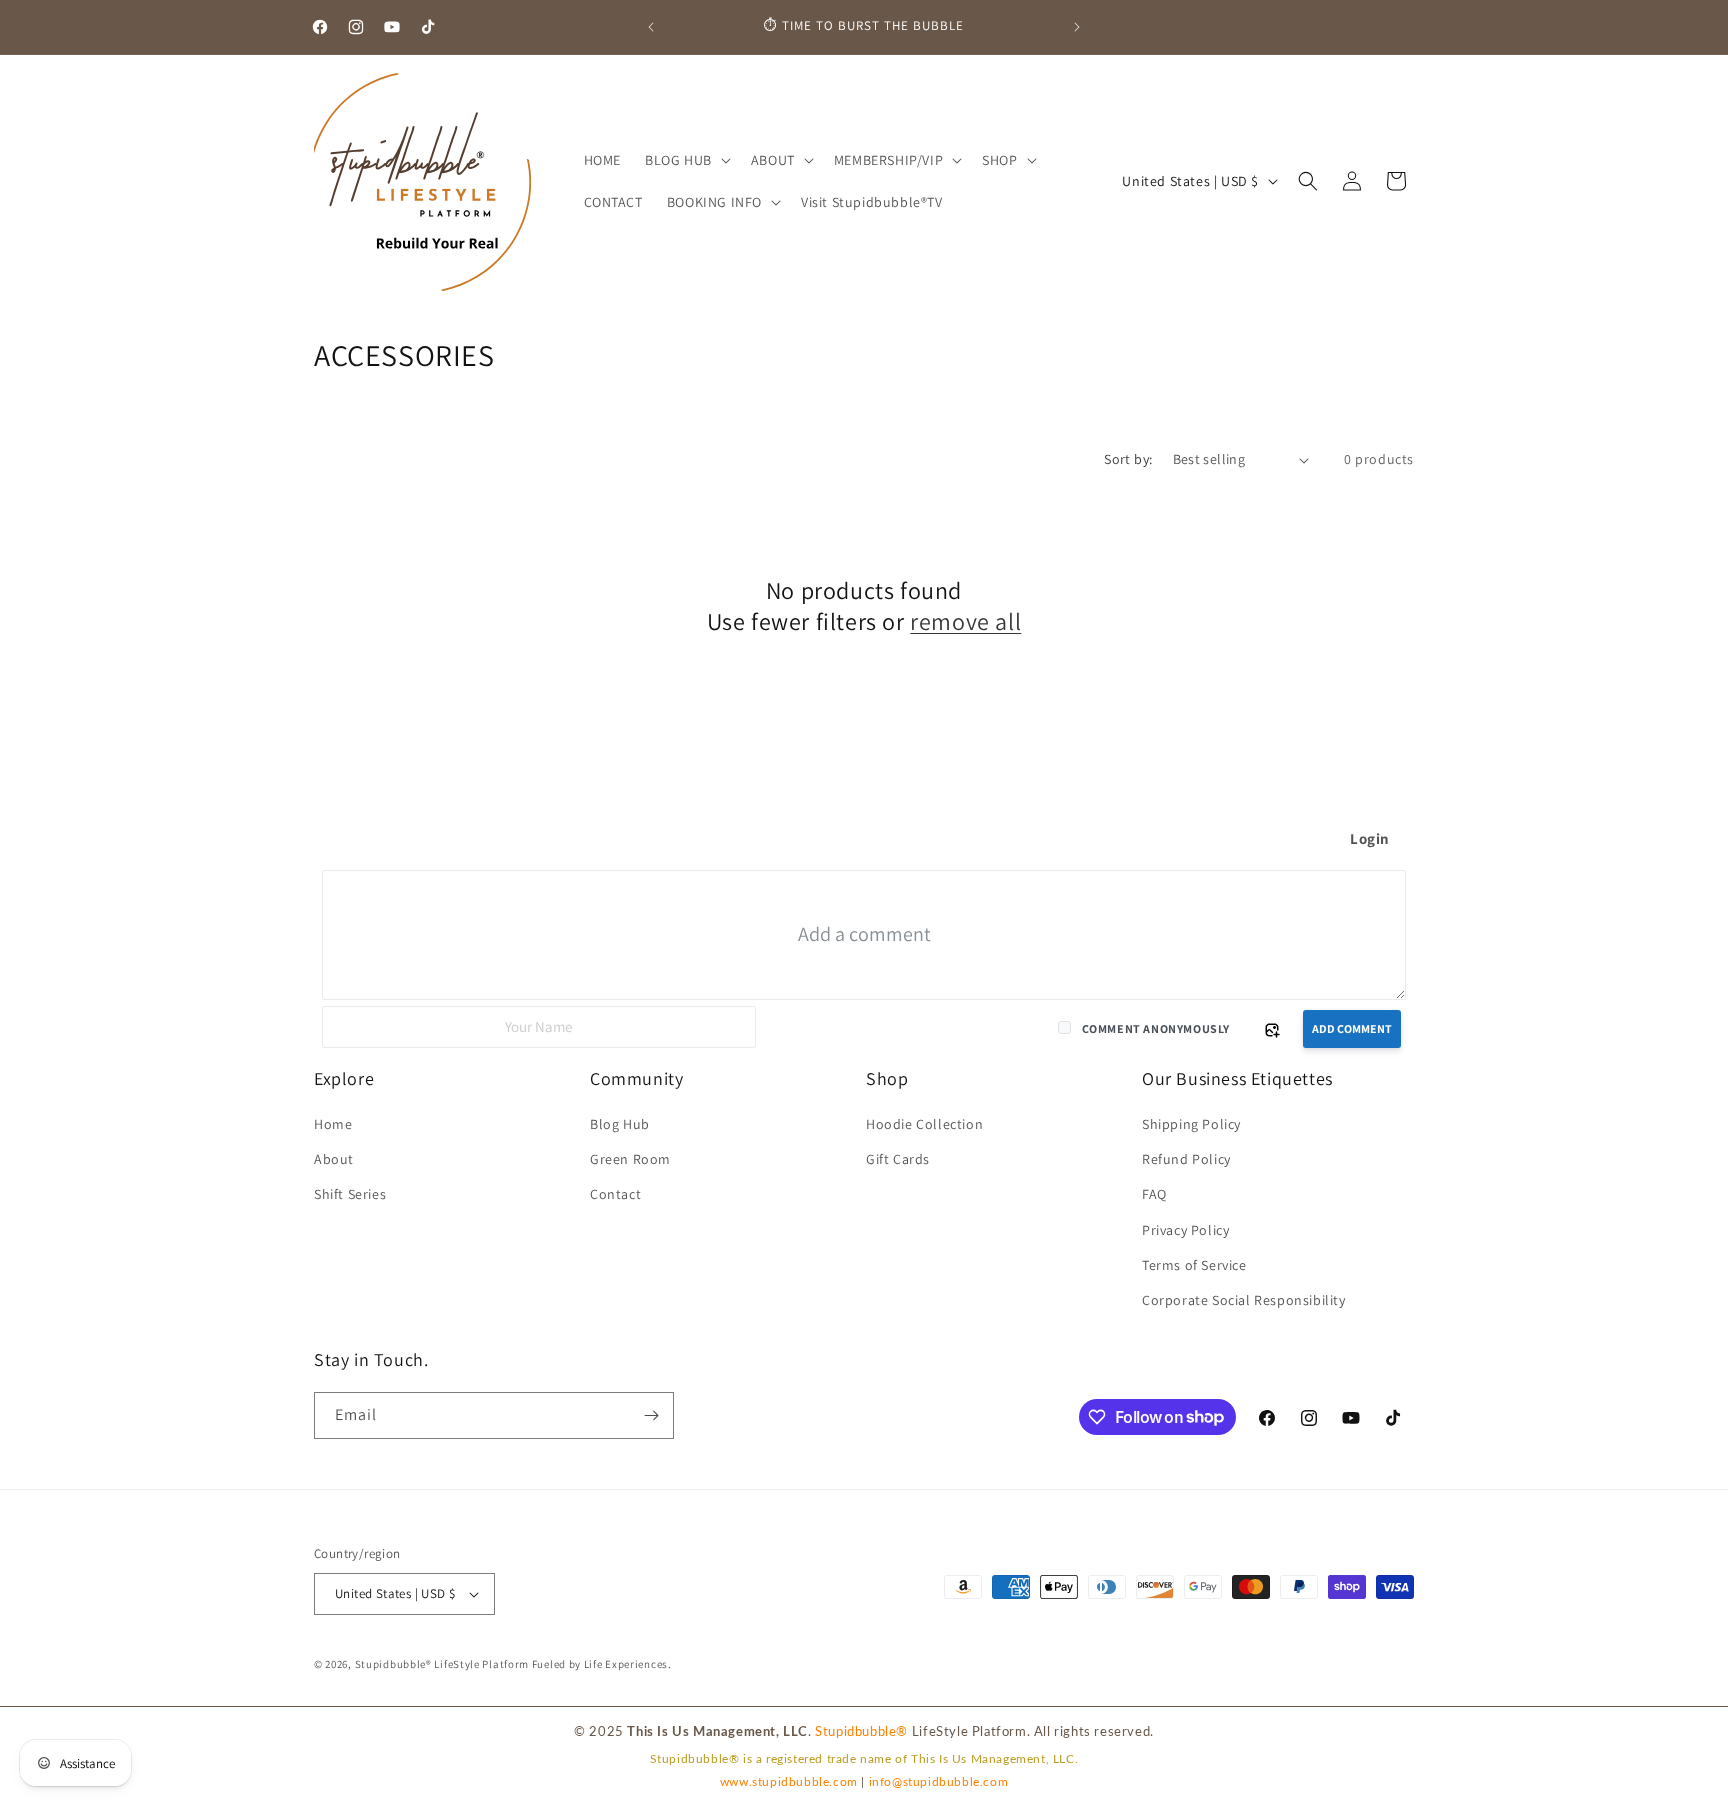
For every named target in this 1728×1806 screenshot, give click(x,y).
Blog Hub (620, 1124)
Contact (615, 1194)
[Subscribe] (651, 1415)
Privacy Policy (1185, 1230)
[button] (686, 160)
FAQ (1154, 1194)
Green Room (630, 1159)
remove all (965, 621)
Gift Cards (898, 1159)
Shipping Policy (1191, 1124)
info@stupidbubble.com (939, 1782)
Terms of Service (1194, 1265)
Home (333, 1124)
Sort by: (1128, 459)
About (334, 1159)
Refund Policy (1186, 1159)
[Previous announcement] (651, 27)
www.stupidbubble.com (789, 1782)
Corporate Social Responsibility (1244, 1300)
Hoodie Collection (924, 1124)
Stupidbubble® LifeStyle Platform (442, 1664)
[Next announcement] (1077, 27)
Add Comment (1352, 1028)
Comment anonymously (1156, 1028)
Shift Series (350, 1194)
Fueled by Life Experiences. (602, 1664)
